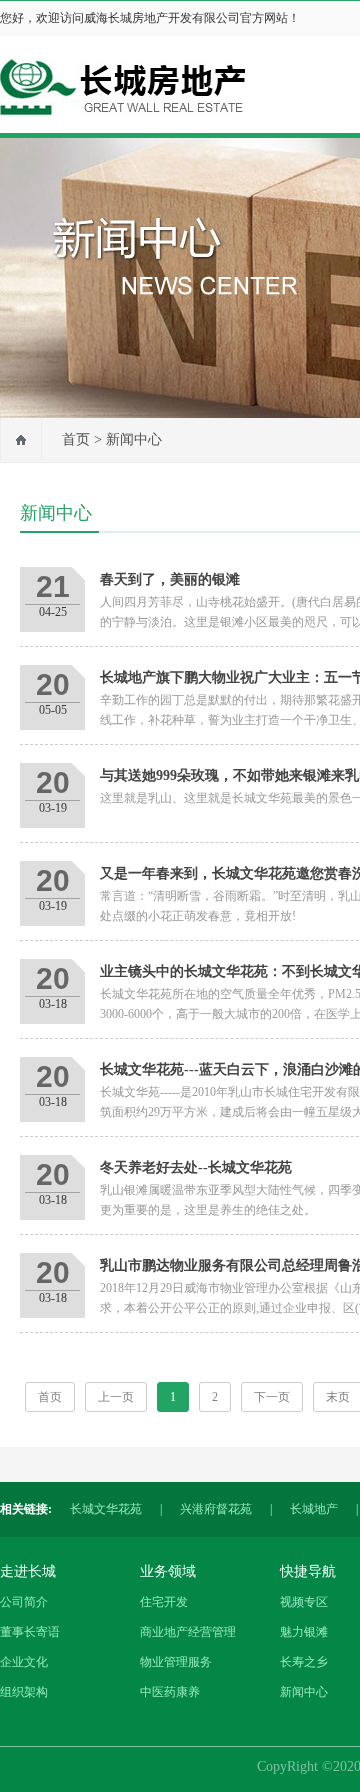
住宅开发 (164, 1602)
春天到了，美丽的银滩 (170, 579)
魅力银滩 (304, 1632)
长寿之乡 (304, 1662)
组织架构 (24, 1692)
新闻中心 (134, 439)
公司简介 (24, 1602)
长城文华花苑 (106, 1509)
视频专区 (304, 1602)
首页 (76, 439)
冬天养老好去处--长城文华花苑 (196, 1167)
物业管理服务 (176, 1662)
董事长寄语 (30, 1632)
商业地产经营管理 (188, 1632)
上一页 (116, 1397)
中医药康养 (170, 1692)
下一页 (272, 1397)
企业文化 (24, 1662)
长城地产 (314, 1509)
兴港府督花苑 (216, 1509)
